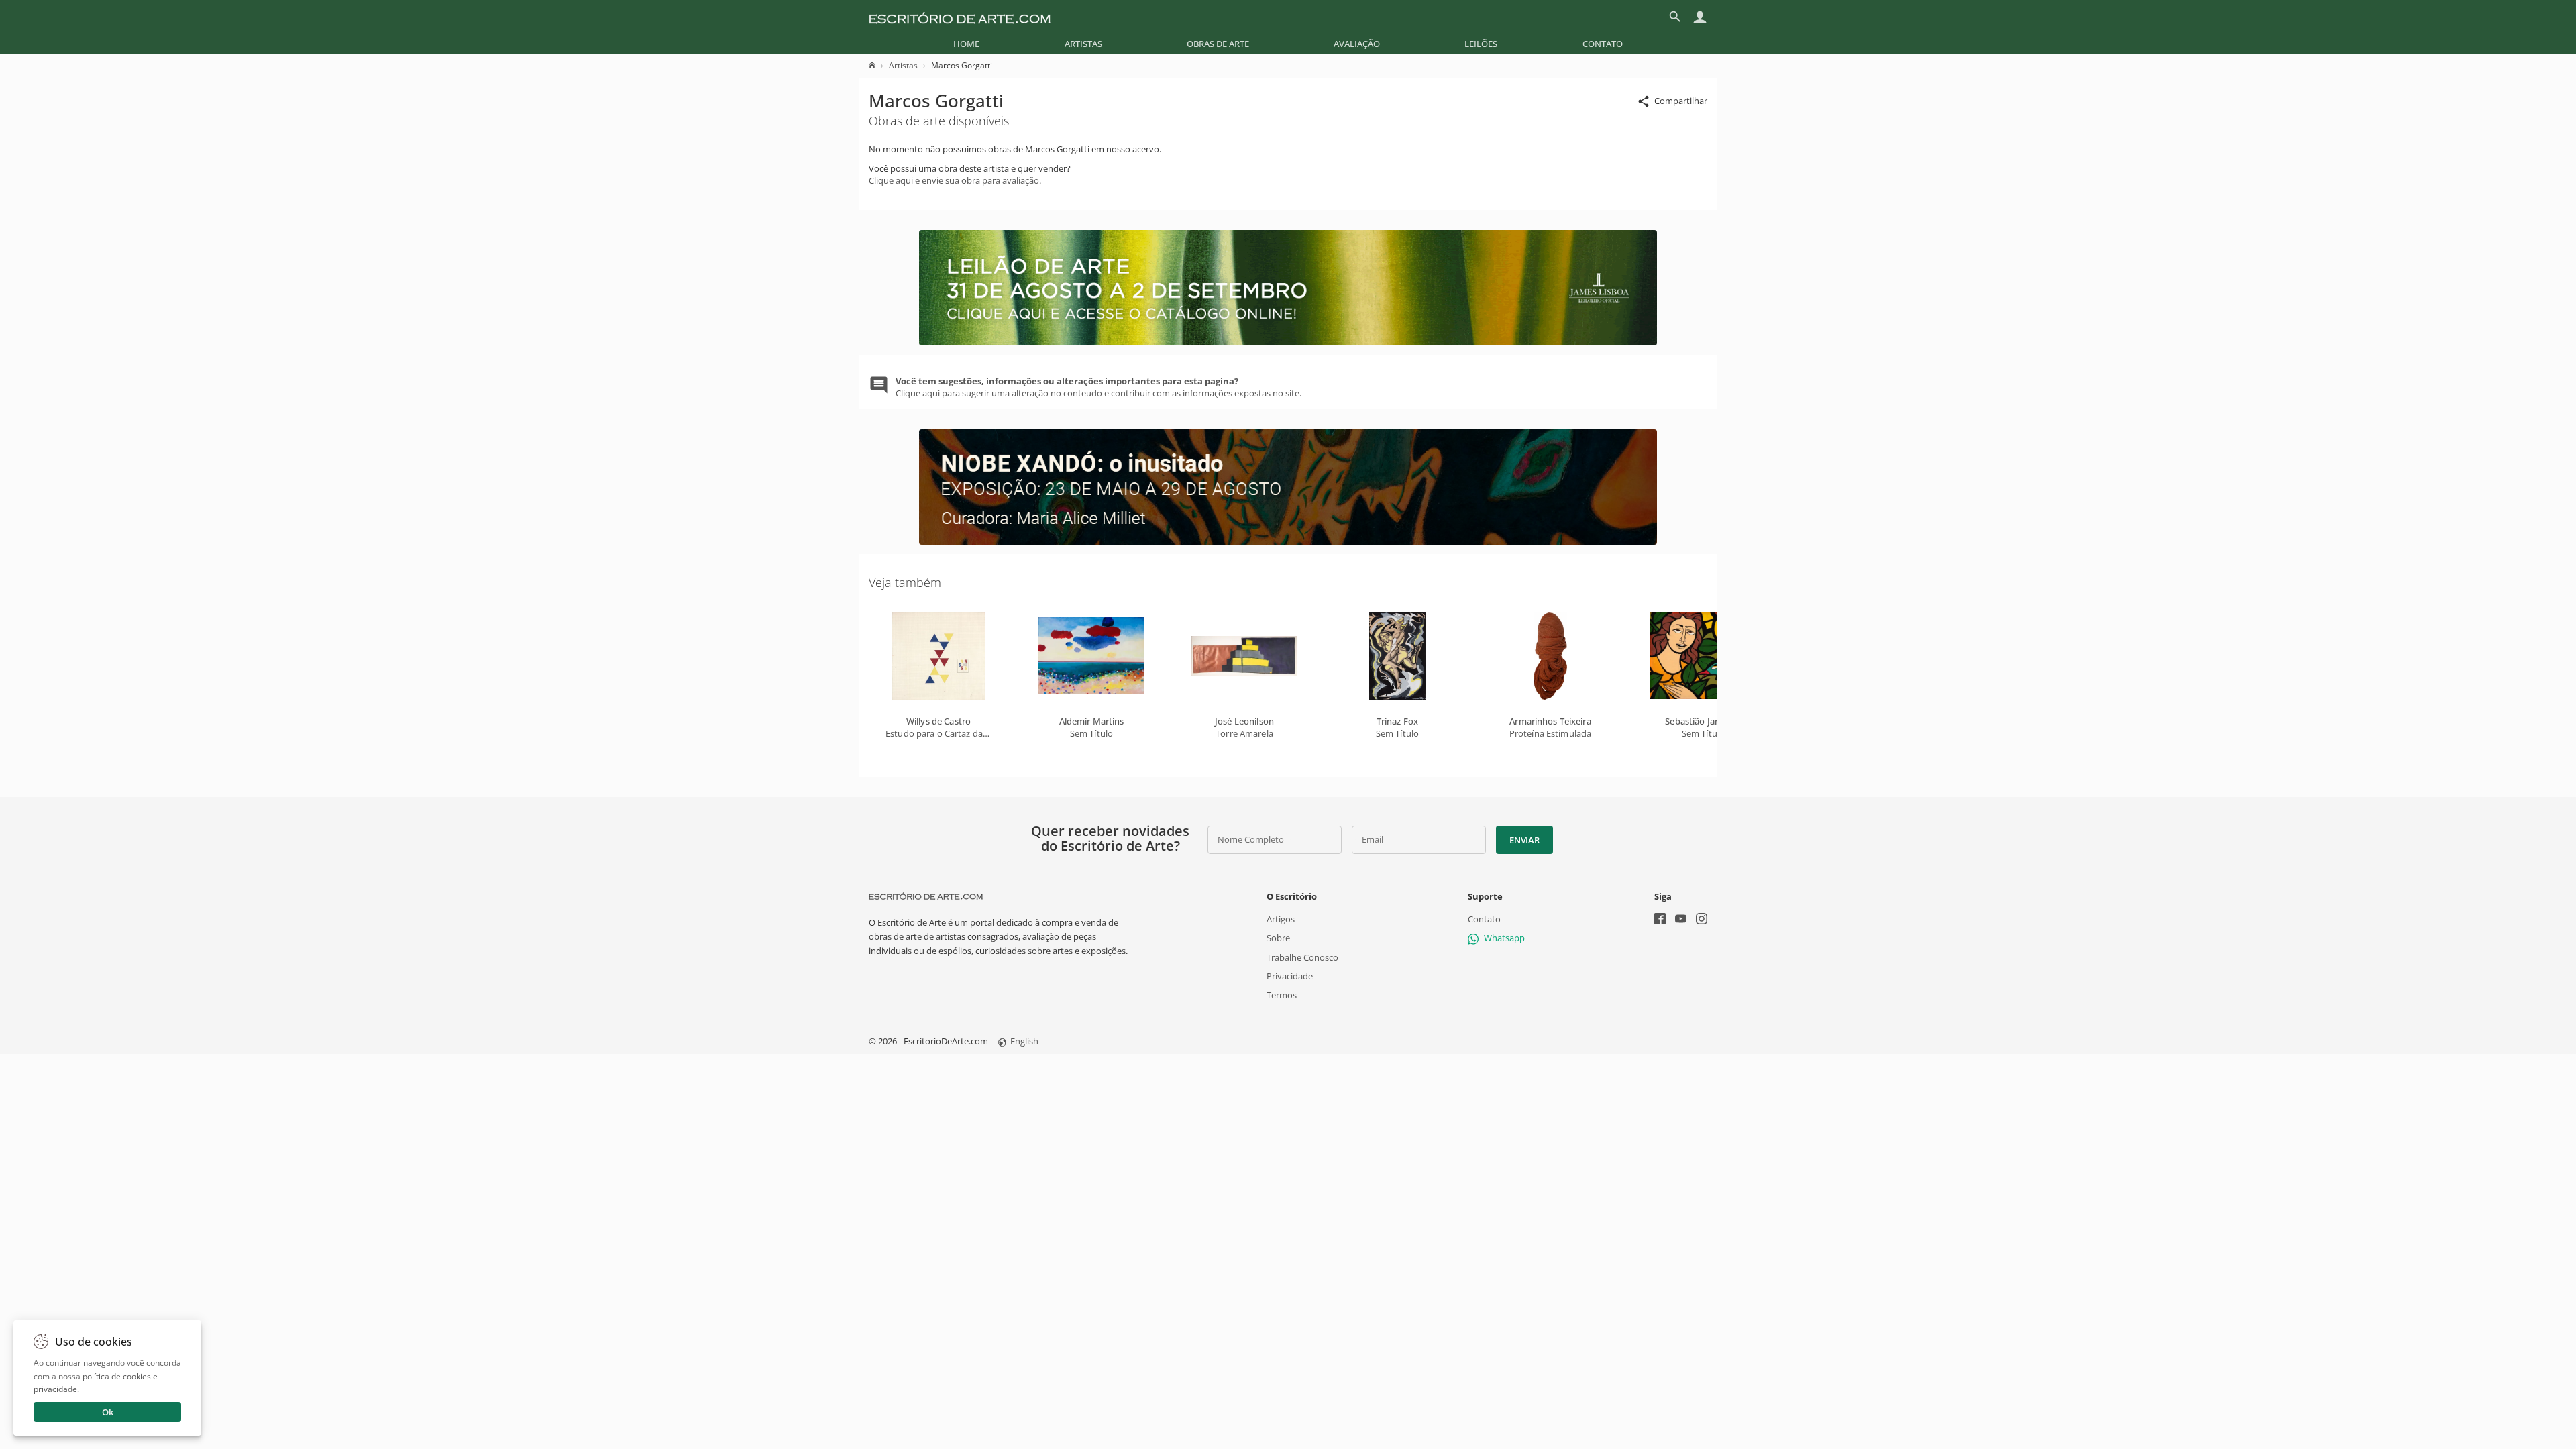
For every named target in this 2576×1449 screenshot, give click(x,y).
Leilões (1481, 44)
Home (966, 44)
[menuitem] (966, 44)
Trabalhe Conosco (1302, 957)
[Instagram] (1702, 920)
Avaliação (1357, 44)
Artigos (1281, 919)
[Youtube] (1681, 920)
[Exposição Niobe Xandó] (1288, 541)
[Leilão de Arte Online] (1288, 342)
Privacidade (1290, 976)
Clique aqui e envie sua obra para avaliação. (955, 180)
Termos (1282, 995)
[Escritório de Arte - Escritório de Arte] (926, 896)
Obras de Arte (1218, 44)
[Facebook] (1660, 920)
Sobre (1278, 938)
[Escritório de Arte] (960, 17)
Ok (108, 1412)
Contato (1603, 44)
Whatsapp (1504, 938)
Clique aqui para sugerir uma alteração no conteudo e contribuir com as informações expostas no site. (1098, 387)
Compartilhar (1681, 101)
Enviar (1524, 840)
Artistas (1083, 44)
